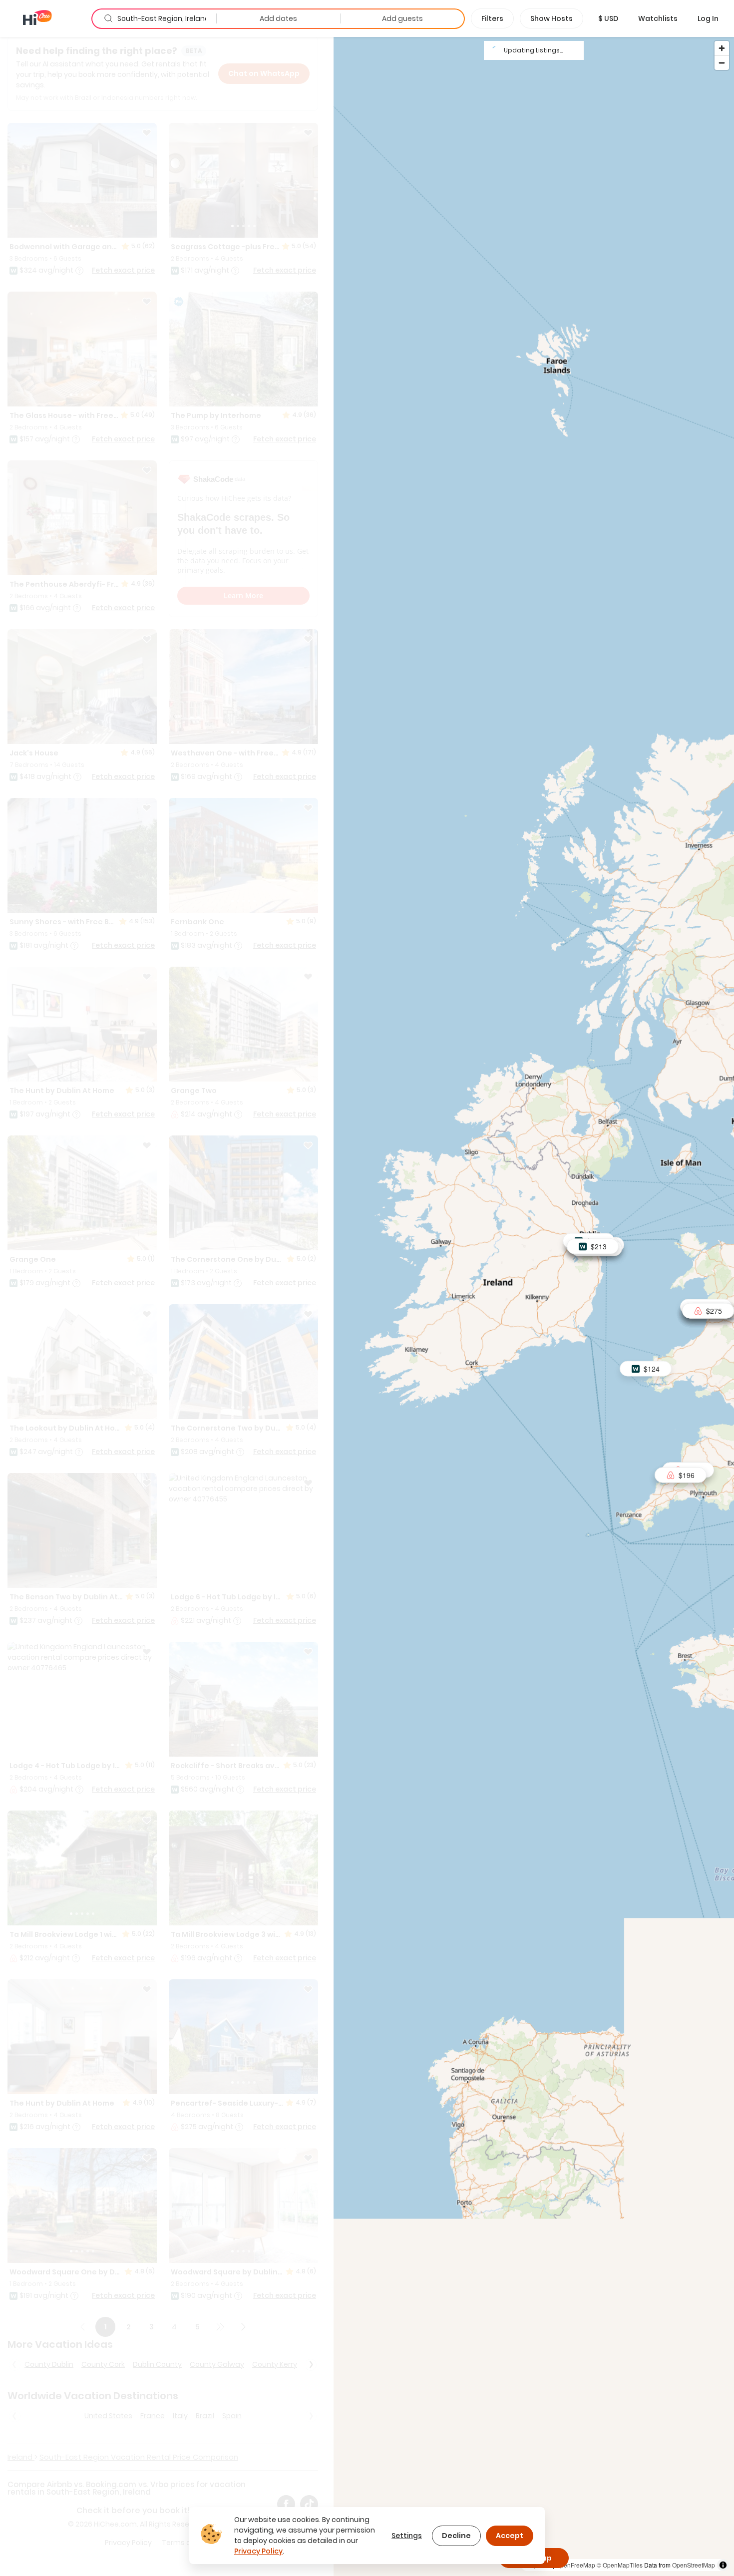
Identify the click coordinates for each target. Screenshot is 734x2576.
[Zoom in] (722, 48)
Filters (492, 18)
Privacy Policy (258, 2551)
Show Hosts (551, 18)
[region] (534, 1306)
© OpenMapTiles (620, 2565)
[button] (608, 18)
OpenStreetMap (694, 2565)
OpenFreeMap (575, 2565)
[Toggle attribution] (723, 2565)
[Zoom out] (722, 63)
